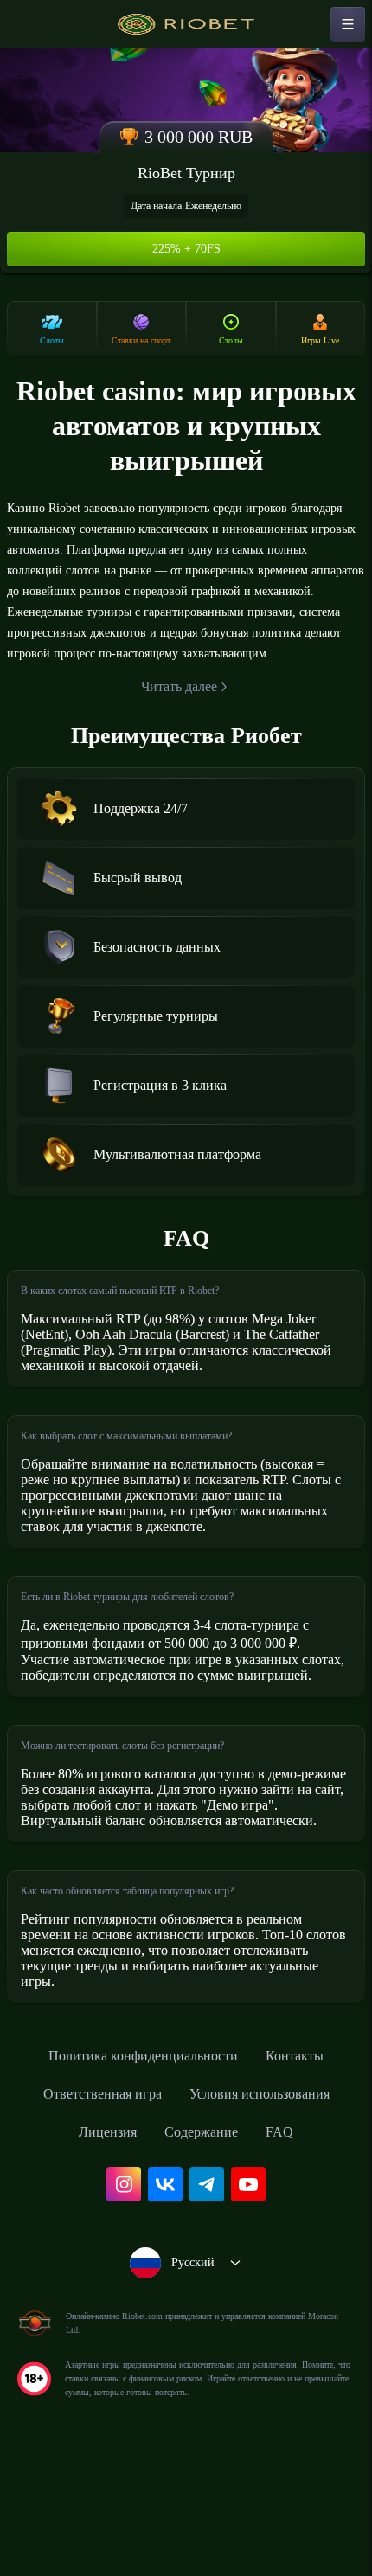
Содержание (206, 2240)
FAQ (291, 2240)
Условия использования (269, 2201)
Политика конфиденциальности (139, 2163)
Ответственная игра (90, 2201)
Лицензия (101, 2240)
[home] (186, 24)
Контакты (311, 2163)
